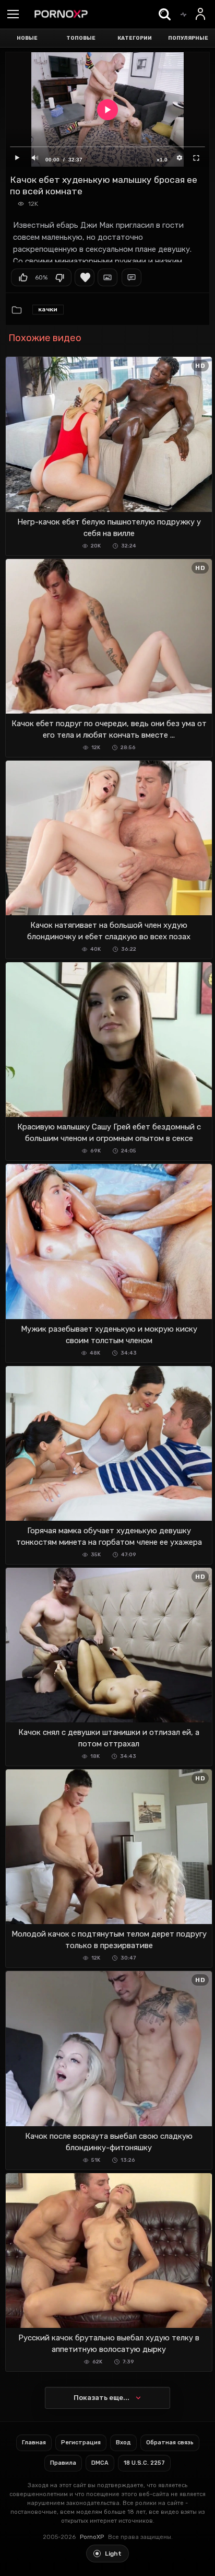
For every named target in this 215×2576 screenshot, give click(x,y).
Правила (63, 2463)
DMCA (100, 2463)
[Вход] (201, 14)
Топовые (81, 38)
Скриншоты (107, 277)
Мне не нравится (59, 277)
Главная (34, 2443)
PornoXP (92, 2537)
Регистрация (81, 2443)
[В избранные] (85, 277)
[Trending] (183, 14)
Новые (27, 38)
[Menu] (13, 15)
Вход (123, 2443)
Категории (135, 38)
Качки (48, 309)
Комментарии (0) (132, 277)
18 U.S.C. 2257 (144, 2463)
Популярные (188, 38)
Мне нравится (23, 277)
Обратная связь (170, 2443)
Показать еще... (101, 2398)
